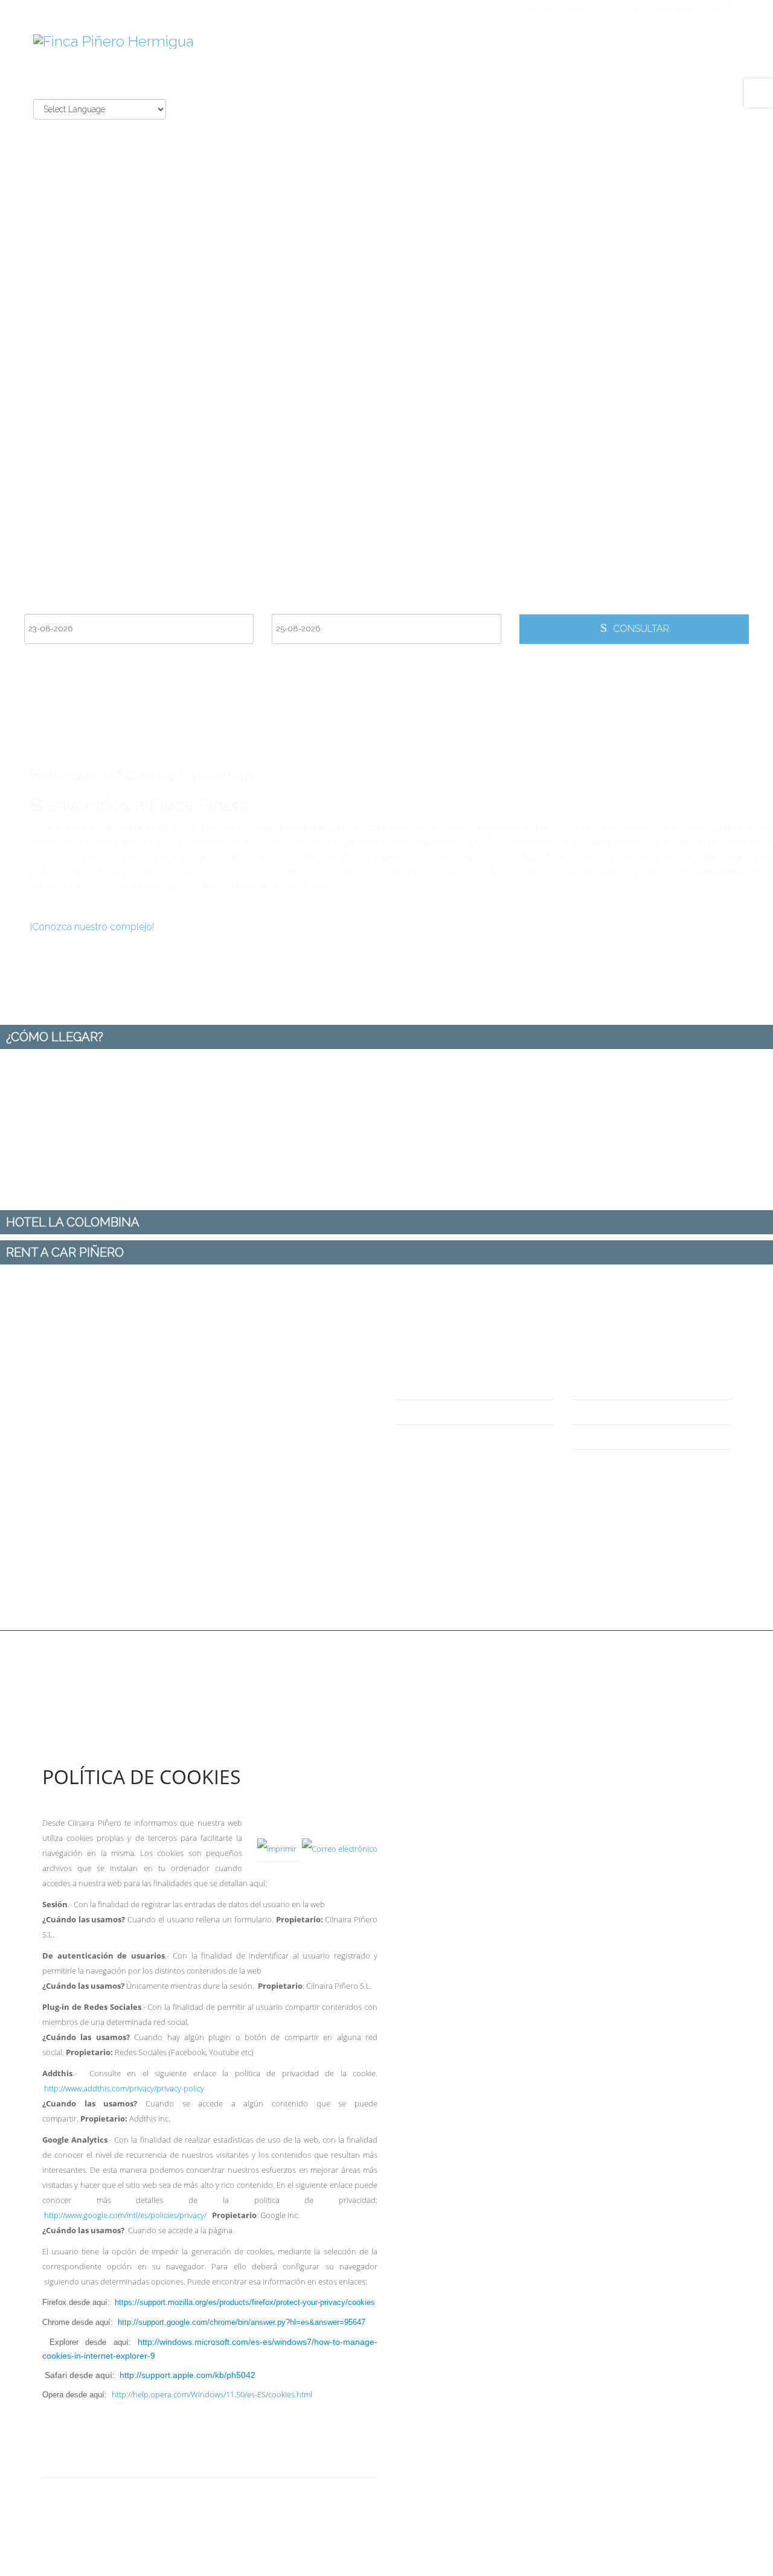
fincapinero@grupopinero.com (673, 7)
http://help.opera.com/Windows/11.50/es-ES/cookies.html (212, 2395)
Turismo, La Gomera (628, 1462)
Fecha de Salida (304, 604)
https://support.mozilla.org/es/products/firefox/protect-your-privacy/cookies (245, 2302)
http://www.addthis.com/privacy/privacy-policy (124, 2088)
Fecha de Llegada (61, 604)
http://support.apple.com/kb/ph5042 (188, 2375)
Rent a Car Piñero (621, 1387)
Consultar (640, 629)
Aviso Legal (79, 2489)
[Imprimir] (277, 1838)
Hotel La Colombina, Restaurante (656, 1412)
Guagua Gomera (444, 1437)
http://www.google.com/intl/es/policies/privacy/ (125, 2215)
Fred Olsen (431, 1387)
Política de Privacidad (100, 2465)
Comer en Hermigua (629, 1437)
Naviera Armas (439, 1412)
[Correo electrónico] (340, 1838)
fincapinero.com (555, 1650)
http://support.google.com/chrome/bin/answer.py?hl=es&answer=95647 (242, 2322)
